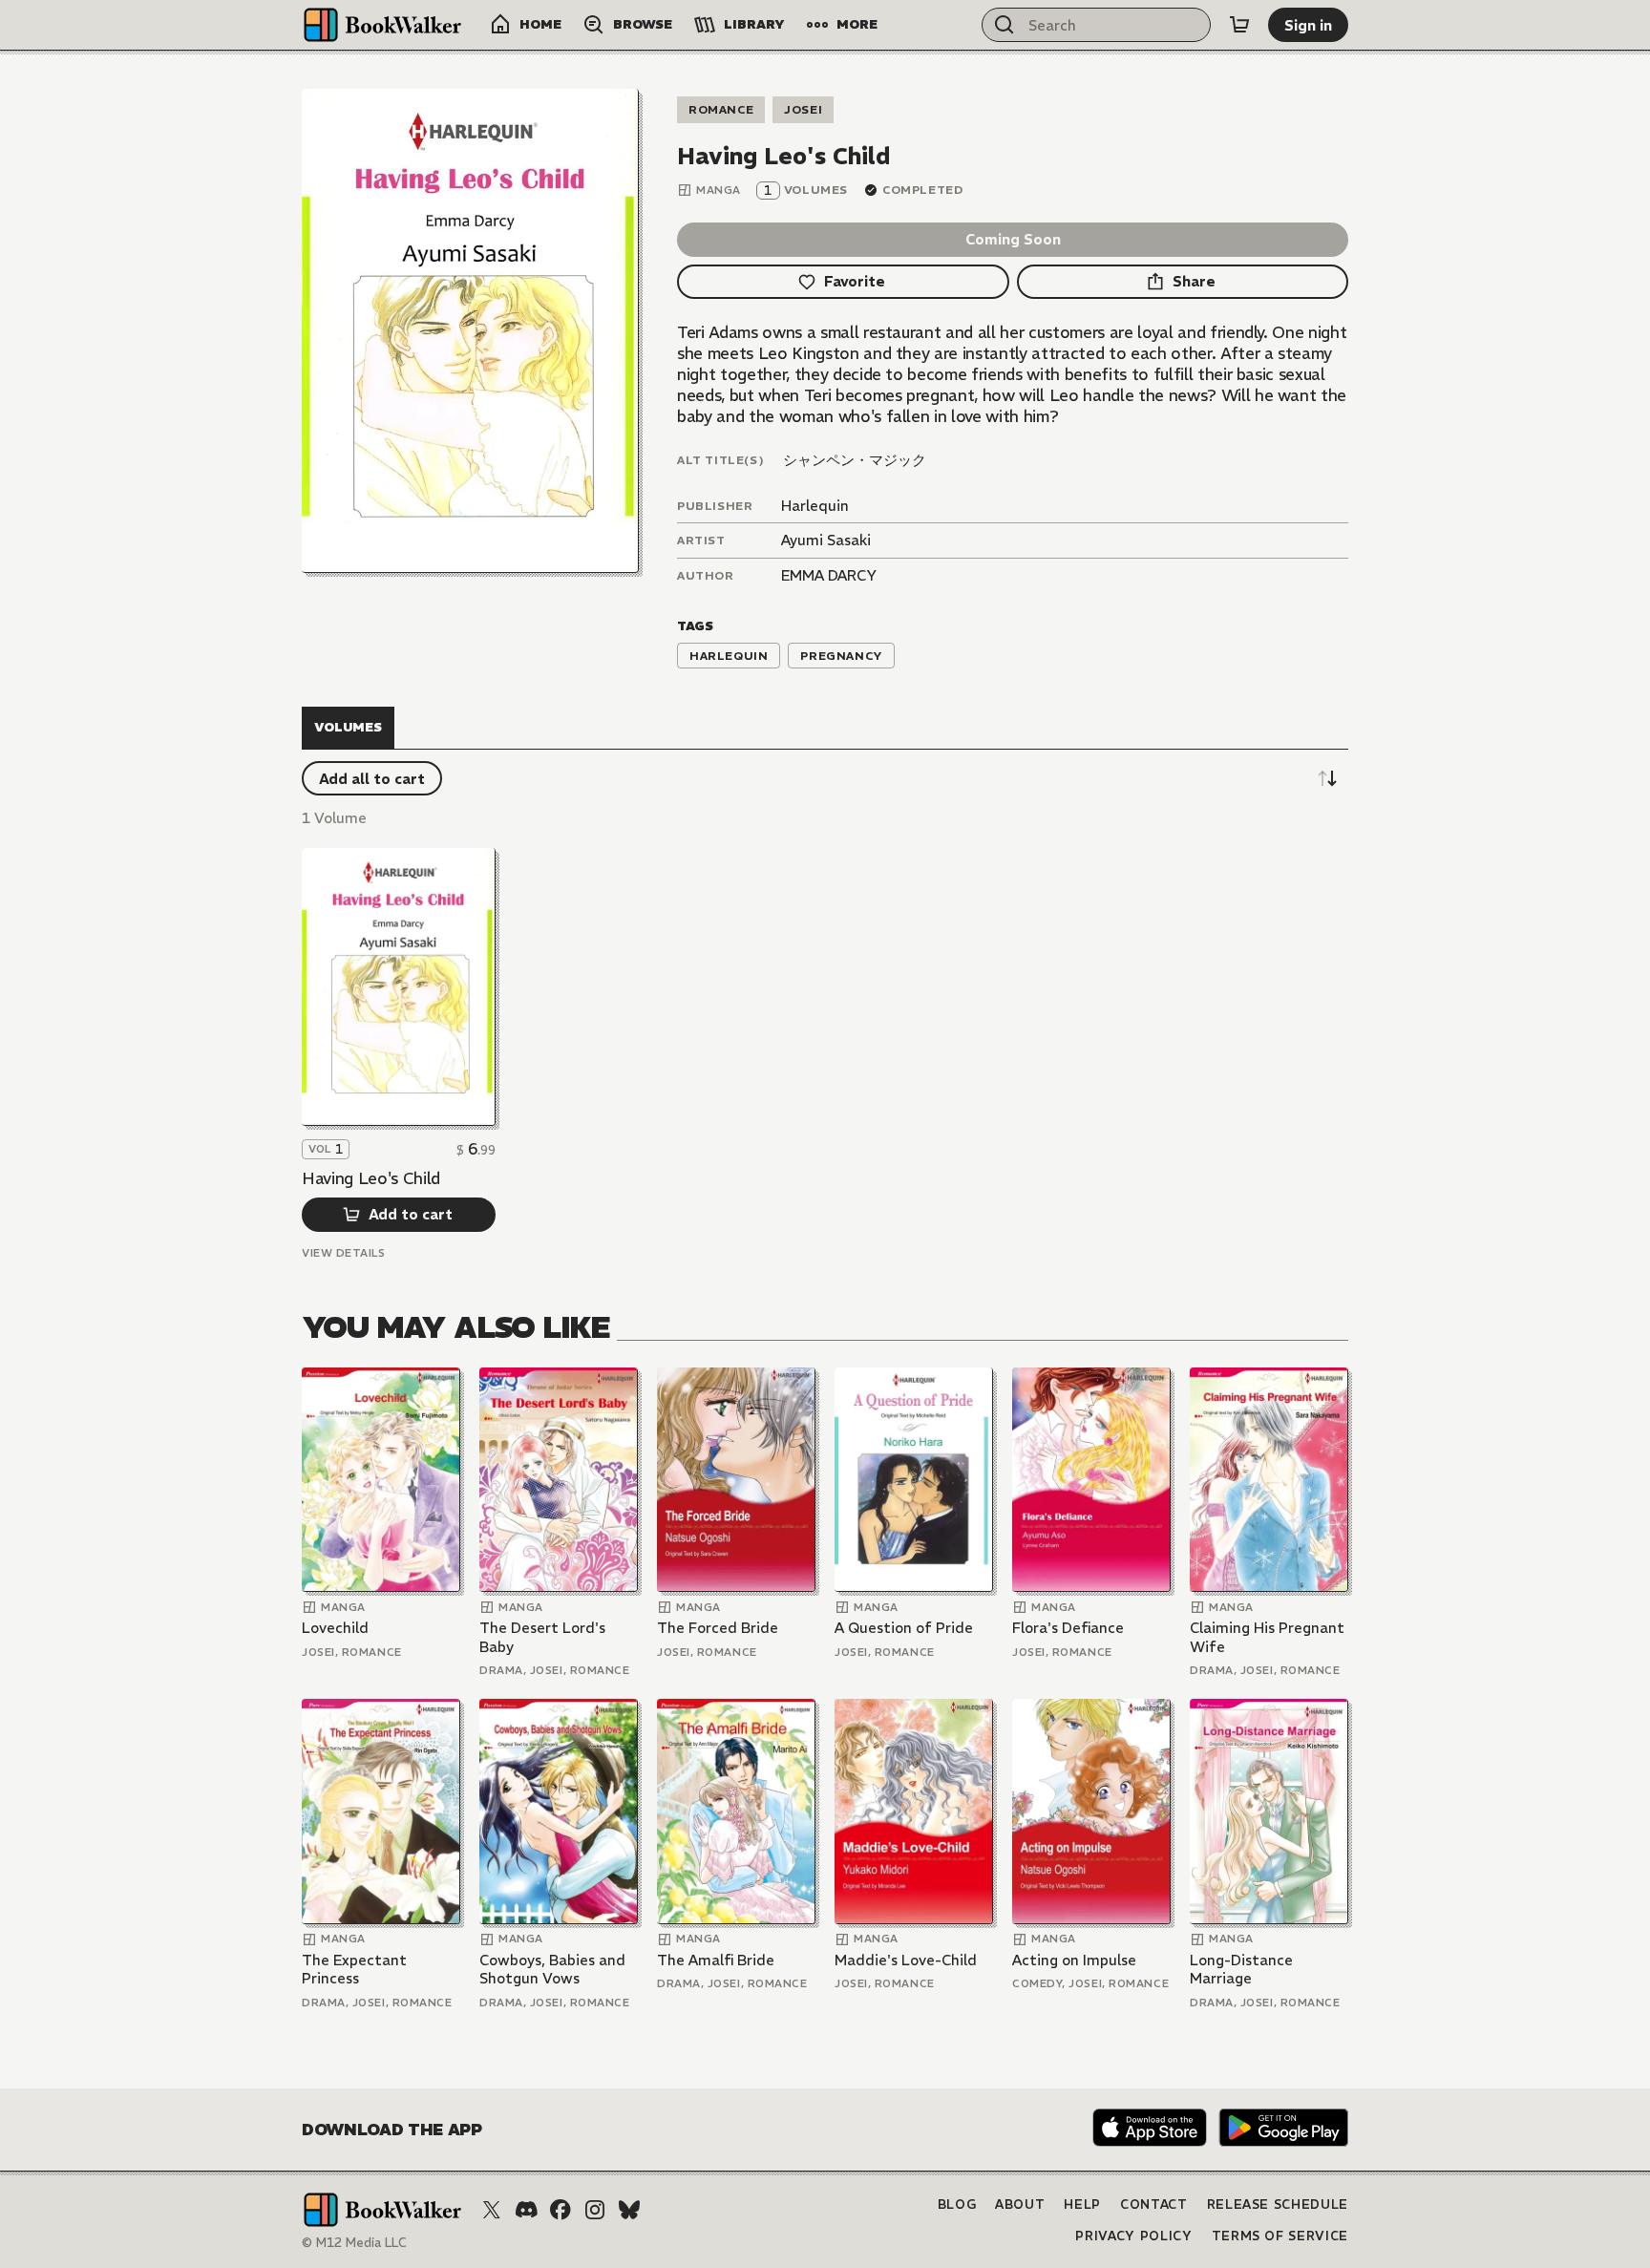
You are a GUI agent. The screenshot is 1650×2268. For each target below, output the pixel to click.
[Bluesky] (629, 2210)
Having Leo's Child (371, 1178)
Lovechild (335, 1628)
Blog (957, 2204)
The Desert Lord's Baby (542, 1637)
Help (1082, 2204)
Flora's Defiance (1068, 1628)
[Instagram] (595, 2210)
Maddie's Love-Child (906, 1960)
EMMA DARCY (829, 575)
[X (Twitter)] (492, 2210)
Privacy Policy (1133, 2236)
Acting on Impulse (1074, 1960)
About (1020, 2204)
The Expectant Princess (354, 1970)
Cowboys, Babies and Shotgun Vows (552, 1970)
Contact (1154, 2204)
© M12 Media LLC (354, 2243)
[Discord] (526, 2210)
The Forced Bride (718, 1628)
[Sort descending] (1327, 778)
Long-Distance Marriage (1241, 1970)
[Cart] (1239, 25)
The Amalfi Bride (716, 1960)
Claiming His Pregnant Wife (1267, 1637)
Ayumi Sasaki (826, 540)
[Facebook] (561, 2210)
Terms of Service (1280, 2236)
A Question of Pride (904, 1628)
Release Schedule (1278, 2204)
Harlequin (815, 506)
